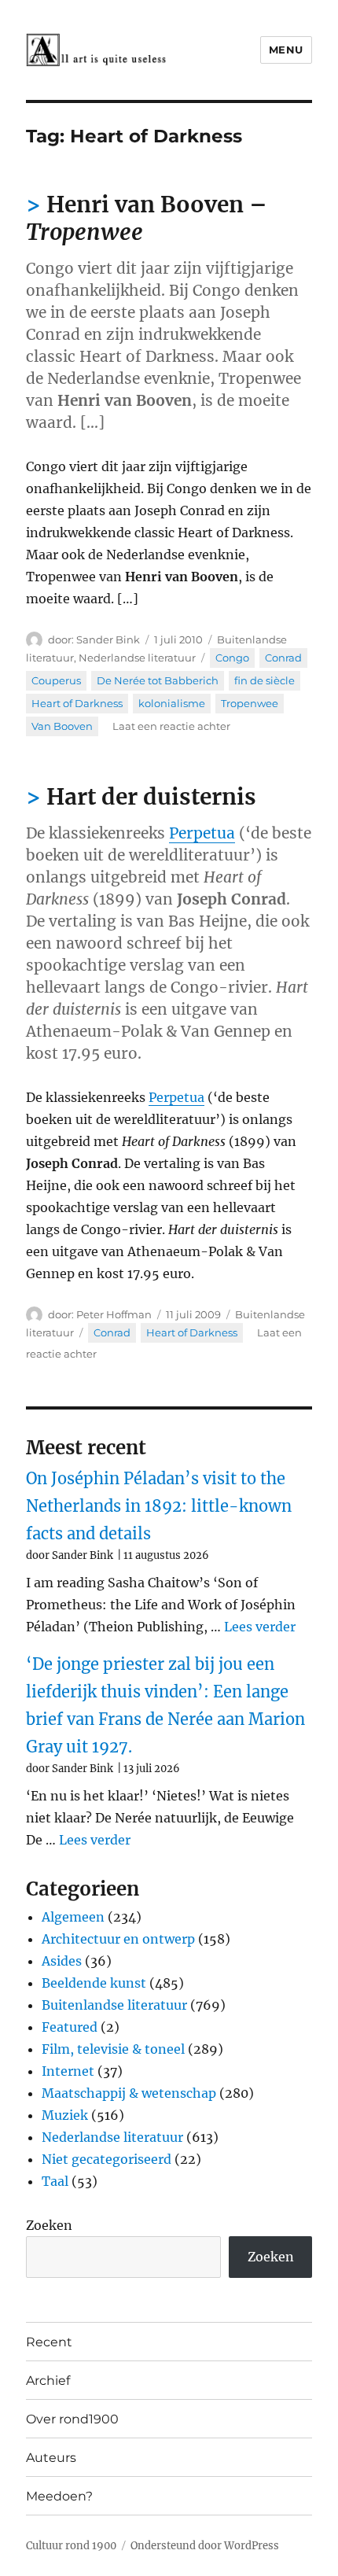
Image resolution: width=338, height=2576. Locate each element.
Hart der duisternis (151, 797)
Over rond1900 (72, 2419)
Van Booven (62, 726)
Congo (232, 658)
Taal (55, 2181)
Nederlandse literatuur (137, 658)
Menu (286, 50)
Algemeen (73, 1917)
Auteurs (51, 2458)
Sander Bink (108, 639)
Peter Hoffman (114, 1314)
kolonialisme (172, 703)
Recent (49, 2342)
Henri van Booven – (147, 218)
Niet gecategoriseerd (107, 2159)
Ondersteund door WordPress (205, 2546)
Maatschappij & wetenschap (129, 2093)
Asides (62, 1961)
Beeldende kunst (94, 1983)
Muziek (65, 2115)
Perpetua (202, 833)
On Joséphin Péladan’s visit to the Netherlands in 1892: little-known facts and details (159, 1506)
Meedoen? (59, 2496)
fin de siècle (265, 680)
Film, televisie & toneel (113, 2049)
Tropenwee (250, 703)
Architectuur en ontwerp (118, 1939)
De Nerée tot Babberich (158, 680)
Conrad (283, 658)
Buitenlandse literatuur (114, 2005)
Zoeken (49, 2225)
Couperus (56, 680)
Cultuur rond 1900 (71, 2546)
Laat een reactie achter (171, 726)
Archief (48, 2381)
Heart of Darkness (77, 703)
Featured (70, 2027)
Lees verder (260, 1627)
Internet (68, 2071)
